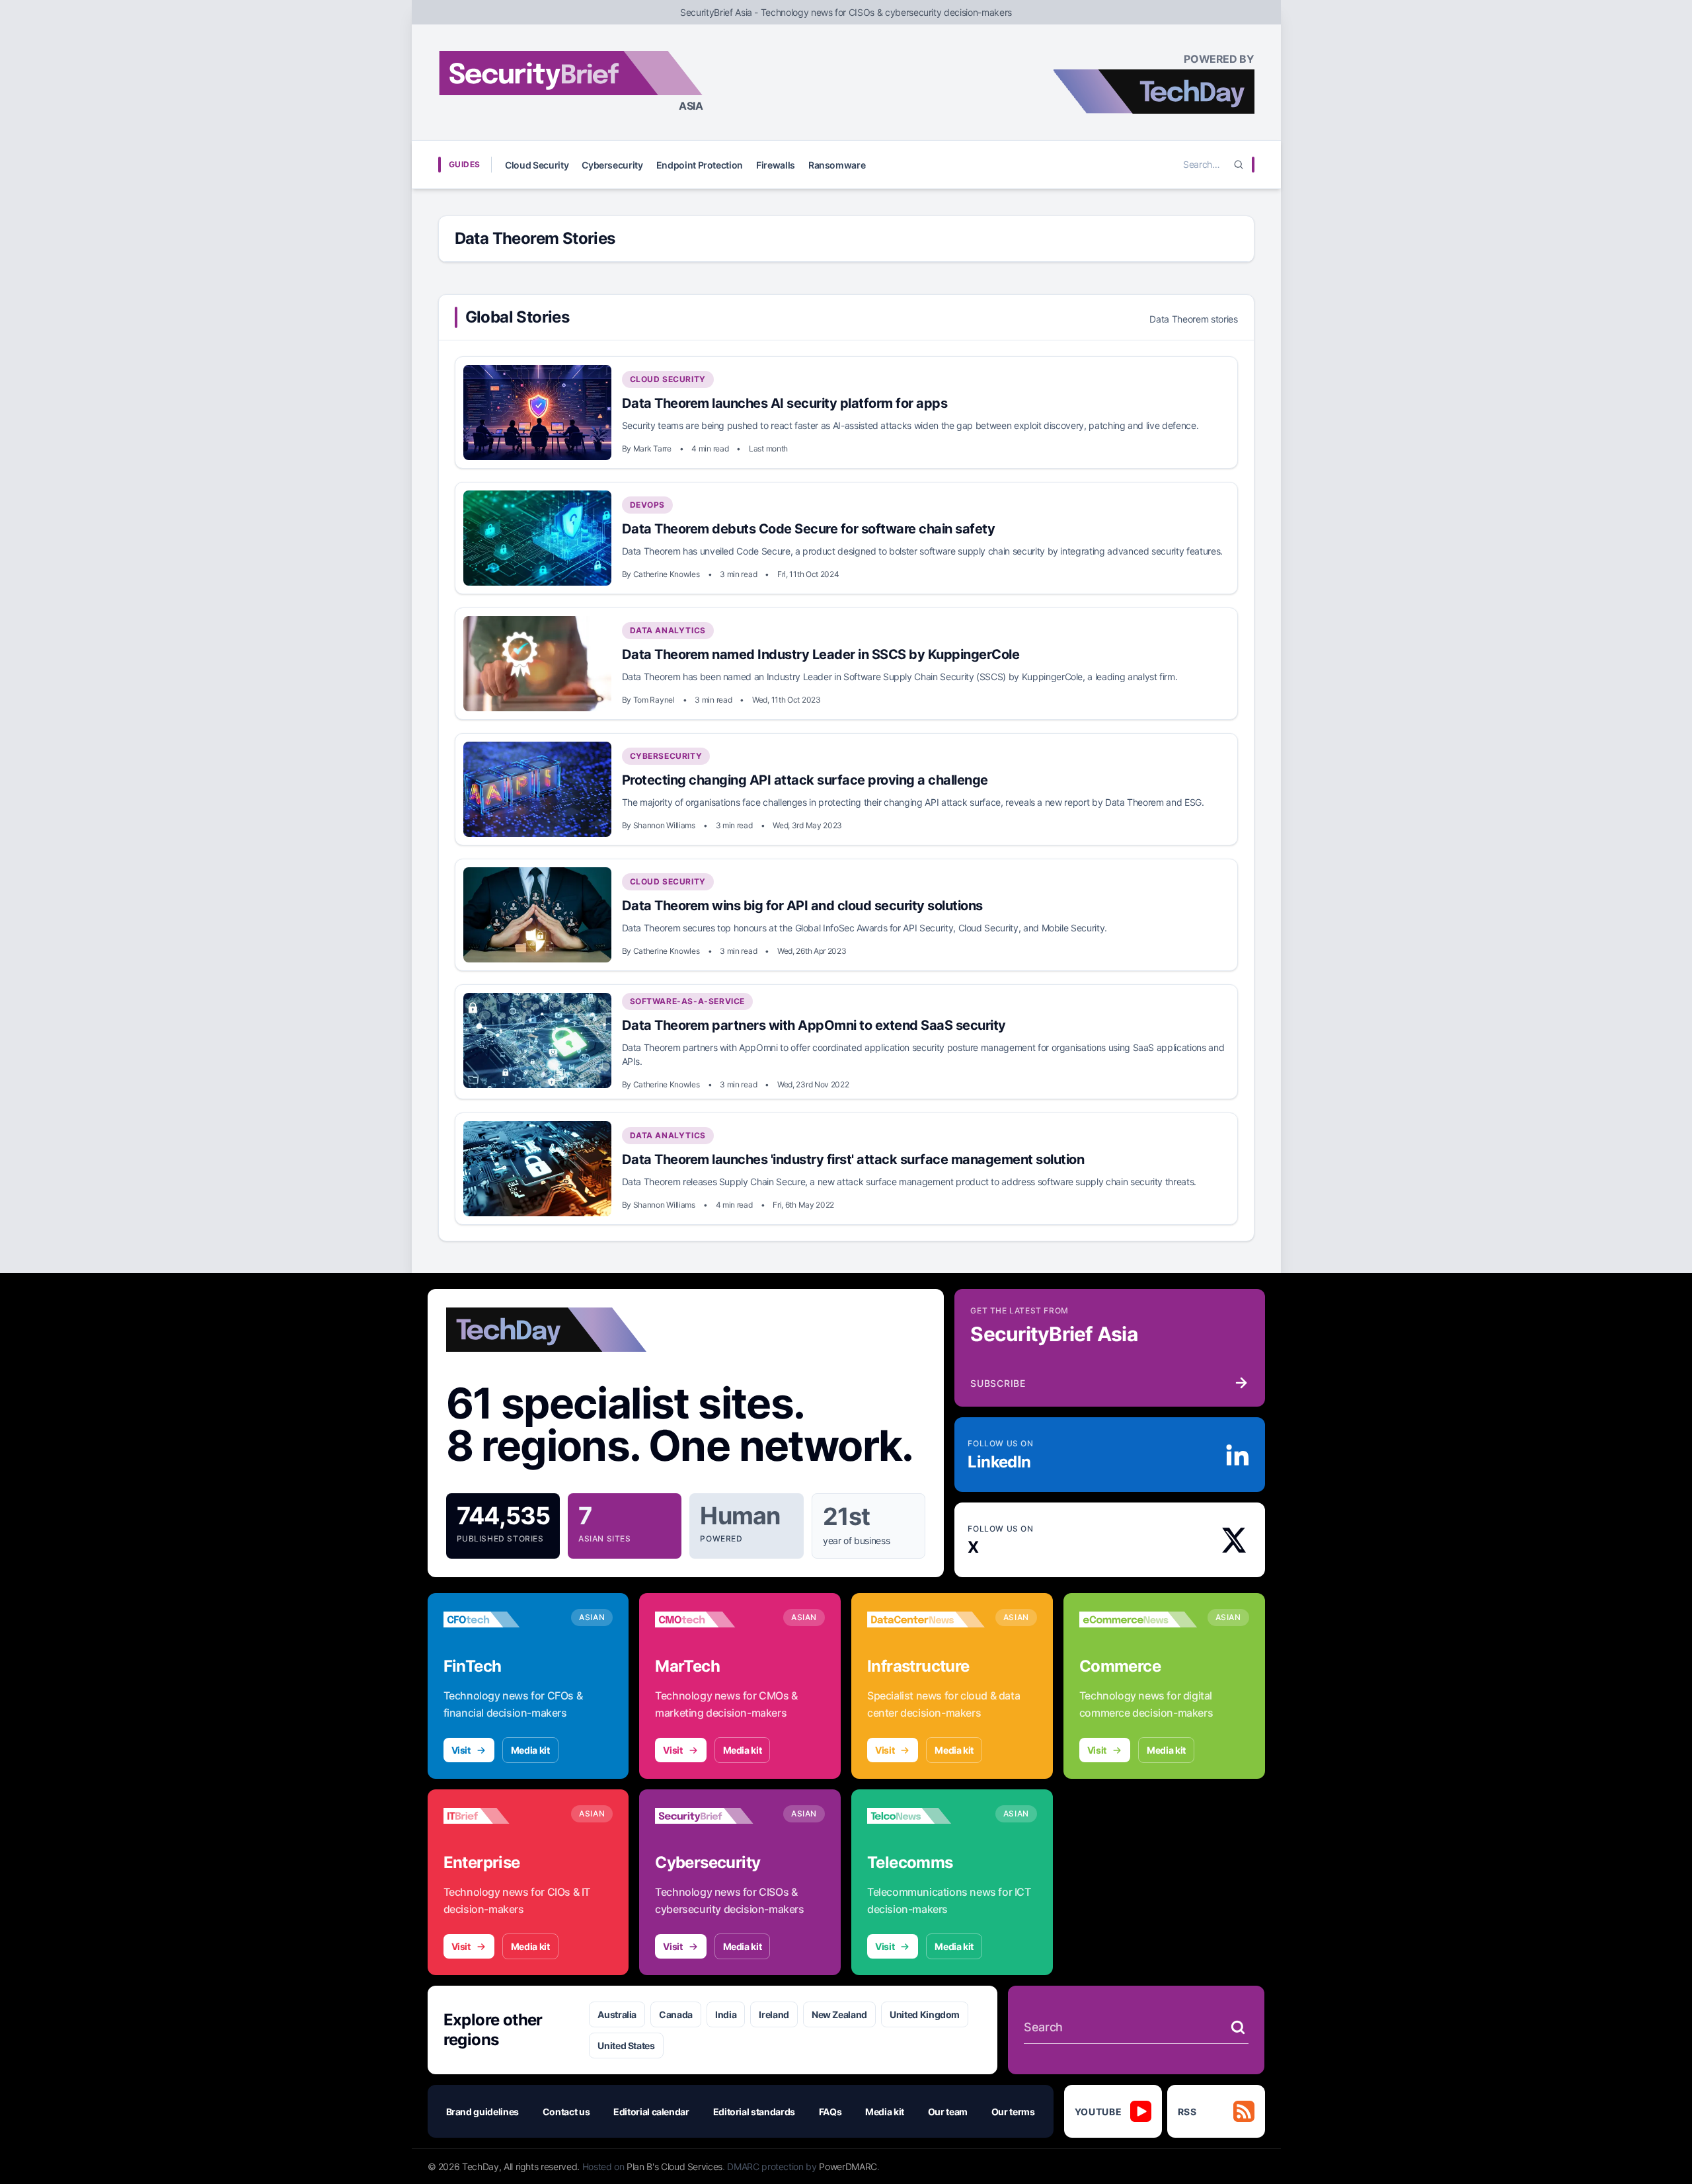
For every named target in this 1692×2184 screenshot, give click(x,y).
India (726, 2014)
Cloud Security (537, 165)
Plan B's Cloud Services (674, 2166)
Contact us (566, 2112)
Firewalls (776, 165)
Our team (948, 2112)
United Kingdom (925, 2014)
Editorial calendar (651, 2112)
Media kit (530, 1750)
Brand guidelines (482, 2112)
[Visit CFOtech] (502, 1619)
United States (626, 2046)
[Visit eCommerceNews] (1138, 1619)
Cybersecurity (612, 165)
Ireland (774, 2014)
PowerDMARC (848, 2166)
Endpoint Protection (700, 165)
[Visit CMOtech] (714, 1619)
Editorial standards (754, 2112)
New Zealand (839, 2014)
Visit (461, 1750)
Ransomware (837, 165)
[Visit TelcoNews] (926, 1816)
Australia (617, 2014)
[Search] (1239, 165)
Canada (676, 2014)
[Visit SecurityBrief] (714, 1816)
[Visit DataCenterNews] (926, 1619)
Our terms (1013, 2112)
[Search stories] (1238, 2027)
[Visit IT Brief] (502, 1816)
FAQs (830, 2112)
